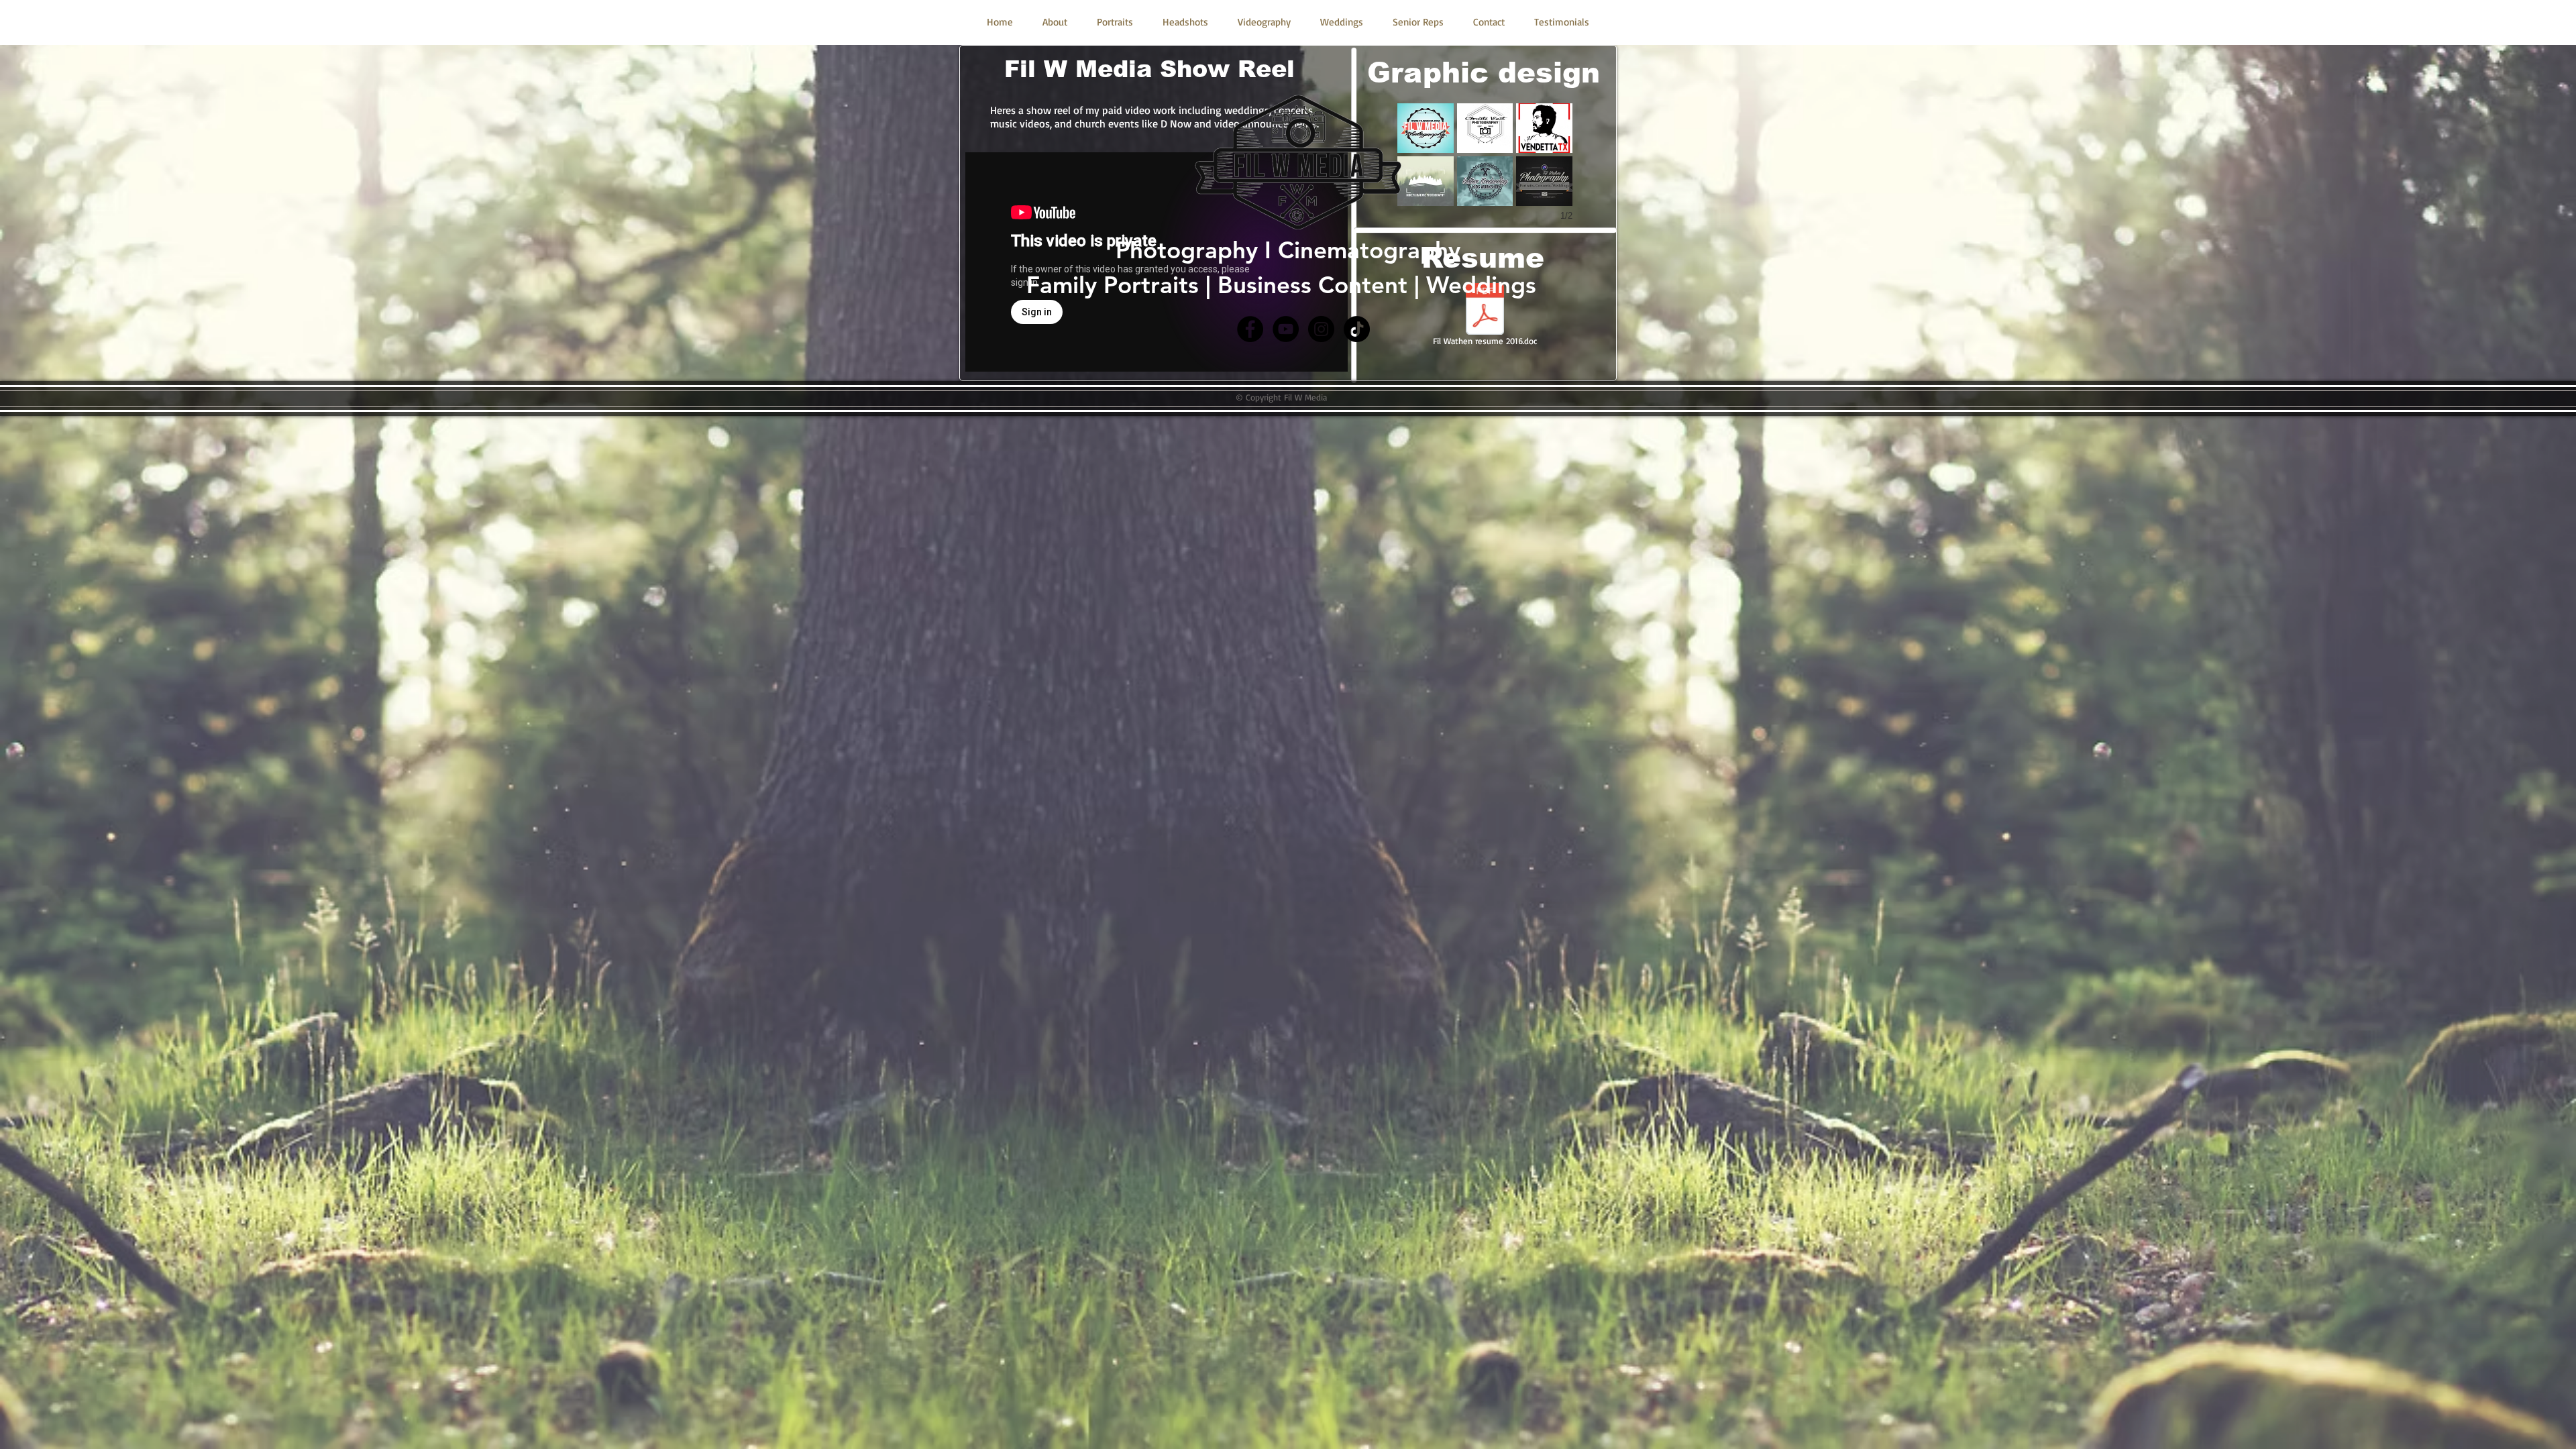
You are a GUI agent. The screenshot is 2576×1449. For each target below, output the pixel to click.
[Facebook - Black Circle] (1250, 329)
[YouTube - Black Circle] (1286, 329)
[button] (1485, 128)
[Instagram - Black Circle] (1321, 329)
